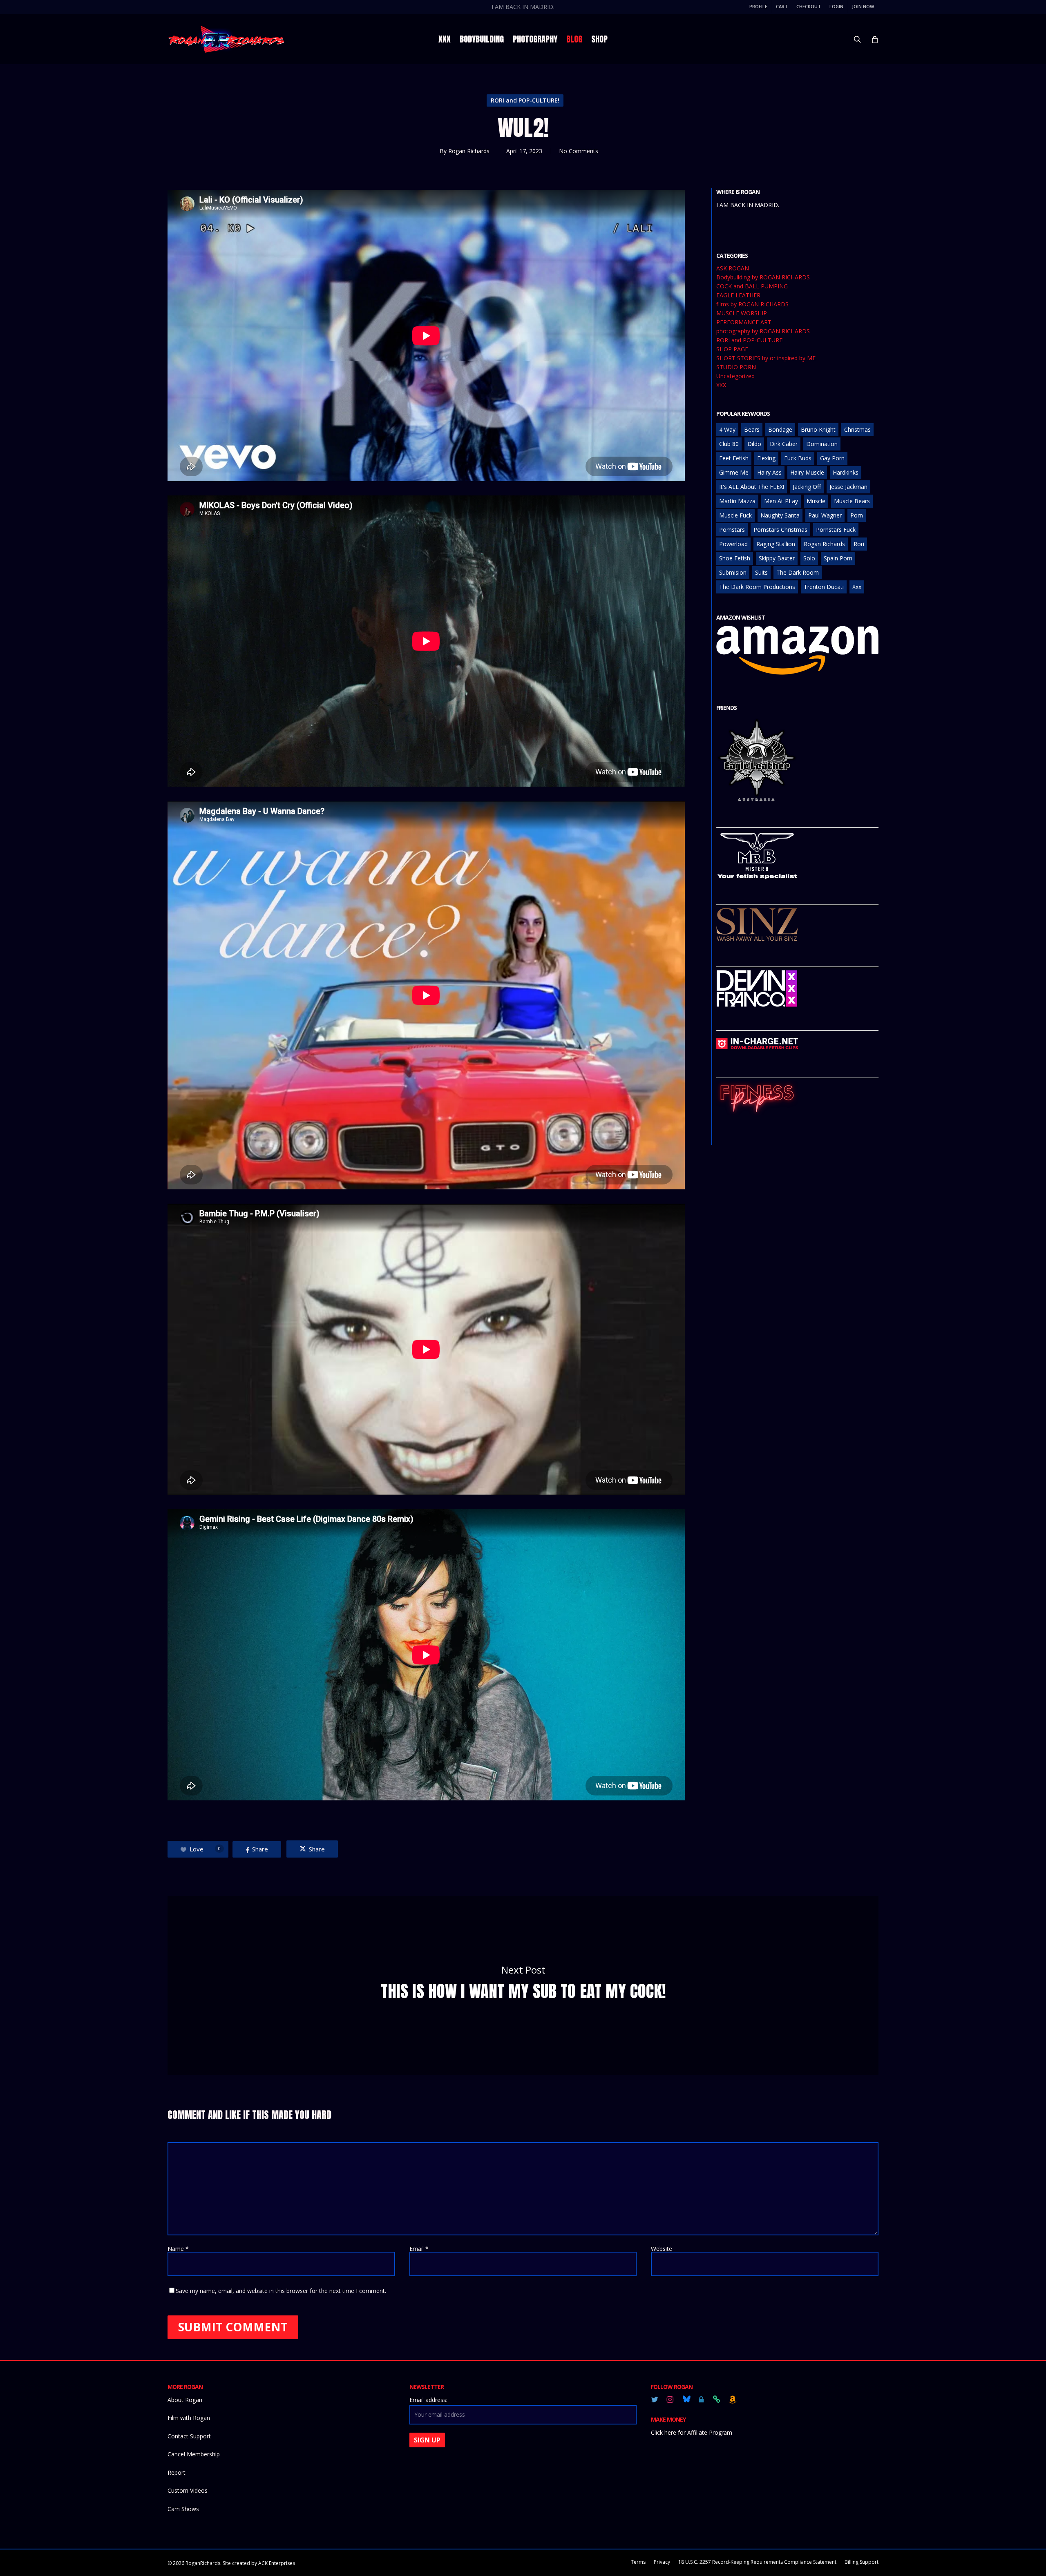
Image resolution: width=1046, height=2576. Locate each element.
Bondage (780, 429)
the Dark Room (798, 572)
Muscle (816, 501)
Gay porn (832, 458)
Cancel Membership (194, 2454)
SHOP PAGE (732, 349)
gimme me (734, 472)
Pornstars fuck (836, 530)
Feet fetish (734, 458)
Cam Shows (183, 2509)
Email (419, 2249)
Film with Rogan (189, 2418)
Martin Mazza (737, 501)
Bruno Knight (818, 429)
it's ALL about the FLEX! (752, 487)
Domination (822, 444)
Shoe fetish (735, 558)
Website (662, 2249)
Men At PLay (781, 501)
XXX (721, 385)
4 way (727, 429)
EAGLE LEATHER (738, 295)
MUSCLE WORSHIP (742, 313)
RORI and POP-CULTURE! (525, 100)
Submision (733, 572)
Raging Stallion (776, 544)
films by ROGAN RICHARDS (752, 304)
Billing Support (862, 2562)
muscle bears (852, 501)
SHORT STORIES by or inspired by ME (766, 358)
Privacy (662, 2562)
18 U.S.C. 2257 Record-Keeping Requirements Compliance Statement (757, 2562)
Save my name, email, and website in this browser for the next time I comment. (281, 2291)
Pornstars (732, 530)
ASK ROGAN (733, 268)
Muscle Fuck (735, 515)
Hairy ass (769, 472)
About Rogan (185, 2400)
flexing (766, 458)
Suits (761, 572)
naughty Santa (780, 515)
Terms (638, 2562)
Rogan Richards (469, 151)
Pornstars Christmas (780, 530)
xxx (857, 587)
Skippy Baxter (777, 558)
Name (178, 2249)
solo (809, 558)
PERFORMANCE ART (744, 322)
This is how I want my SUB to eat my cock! (523, 1986)
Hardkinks (846, 472)
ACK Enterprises (277, 2563)
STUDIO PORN (736, 367)
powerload (733, 544)
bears (752, 429)
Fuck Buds (798, 458)
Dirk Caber (784, 444)
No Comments (579, 151)
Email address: (428, 2400)
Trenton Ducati (824, 587)
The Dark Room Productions (757, 587)
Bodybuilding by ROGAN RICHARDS (763, 277)
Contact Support (189, 2436)
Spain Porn (838, 558)
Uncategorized (735, 376)
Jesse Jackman (848, 487)
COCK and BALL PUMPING (752, 286)
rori (859, 544)
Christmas (857, 429)
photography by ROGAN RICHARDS (763, 331)
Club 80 (729, 444)
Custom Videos (188, 2490)
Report (177, 2472)
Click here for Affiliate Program (692, 2432)
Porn (857, 515)
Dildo (754, 444)
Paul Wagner (825, 515)
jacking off (807, 487)
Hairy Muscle (807, 472)
